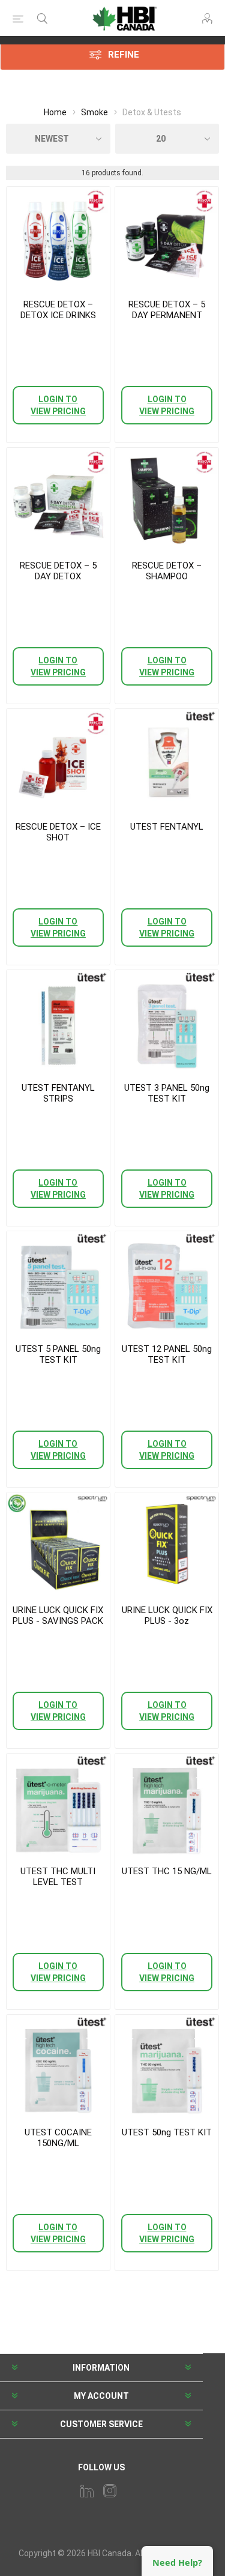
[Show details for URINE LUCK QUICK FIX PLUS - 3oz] (167, 1544)
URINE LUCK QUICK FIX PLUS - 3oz (167, 1615)
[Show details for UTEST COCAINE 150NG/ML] (58, 2066)
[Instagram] (110, 2491)
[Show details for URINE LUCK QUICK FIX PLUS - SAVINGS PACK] (58, 1544)
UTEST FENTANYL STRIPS (58, 1093)
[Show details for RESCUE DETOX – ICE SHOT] (58, 761)
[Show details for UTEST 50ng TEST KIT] (167, 2066)
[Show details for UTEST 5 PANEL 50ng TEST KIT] (58, 1283)
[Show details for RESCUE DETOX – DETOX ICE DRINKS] (58, 238)
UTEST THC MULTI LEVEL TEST (58, 1877)
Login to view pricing (58, 405)
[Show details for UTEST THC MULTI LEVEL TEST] (58, 1805)
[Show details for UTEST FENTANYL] (167, 761)
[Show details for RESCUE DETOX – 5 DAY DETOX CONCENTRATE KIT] (58, 499)
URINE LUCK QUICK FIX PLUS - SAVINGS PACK (58, 1615)
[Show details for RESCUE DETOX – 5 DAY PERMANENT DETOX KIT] (167, 238)
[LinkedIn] (87, 2491)
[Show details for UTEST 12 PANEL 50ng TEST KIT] (167, 1283)
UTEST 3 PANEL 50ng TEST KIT (167, 1093)
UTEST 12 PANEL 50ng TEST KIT (167, 1354)
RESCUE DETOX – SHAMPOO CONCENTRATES (167, 576)
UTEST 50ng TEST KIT (167, 2132)
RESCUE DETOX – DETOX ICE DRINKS (58, 310)
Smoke (94, 112)
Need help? (177, 2562)
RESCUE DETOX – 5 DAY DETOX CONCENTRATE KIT (58, 576)
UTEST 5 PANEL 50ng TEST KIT (58, 1354)
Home (55, 112)
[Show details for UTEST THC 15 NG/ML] (167, 1805)
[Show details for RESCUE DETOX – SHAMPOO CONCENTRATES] (167, 499)
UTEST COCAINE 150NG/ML (58, 2138)
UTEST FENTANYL (167, 827)
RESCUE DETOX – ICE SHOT (58, 832)
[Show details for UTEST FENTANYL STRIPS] (58, 1022)
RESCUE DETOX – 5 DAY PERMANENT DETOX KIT (167, 315)
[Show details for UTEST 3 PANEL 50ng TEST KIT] (167, 1022)
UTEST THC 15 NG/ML (167, 1871)
